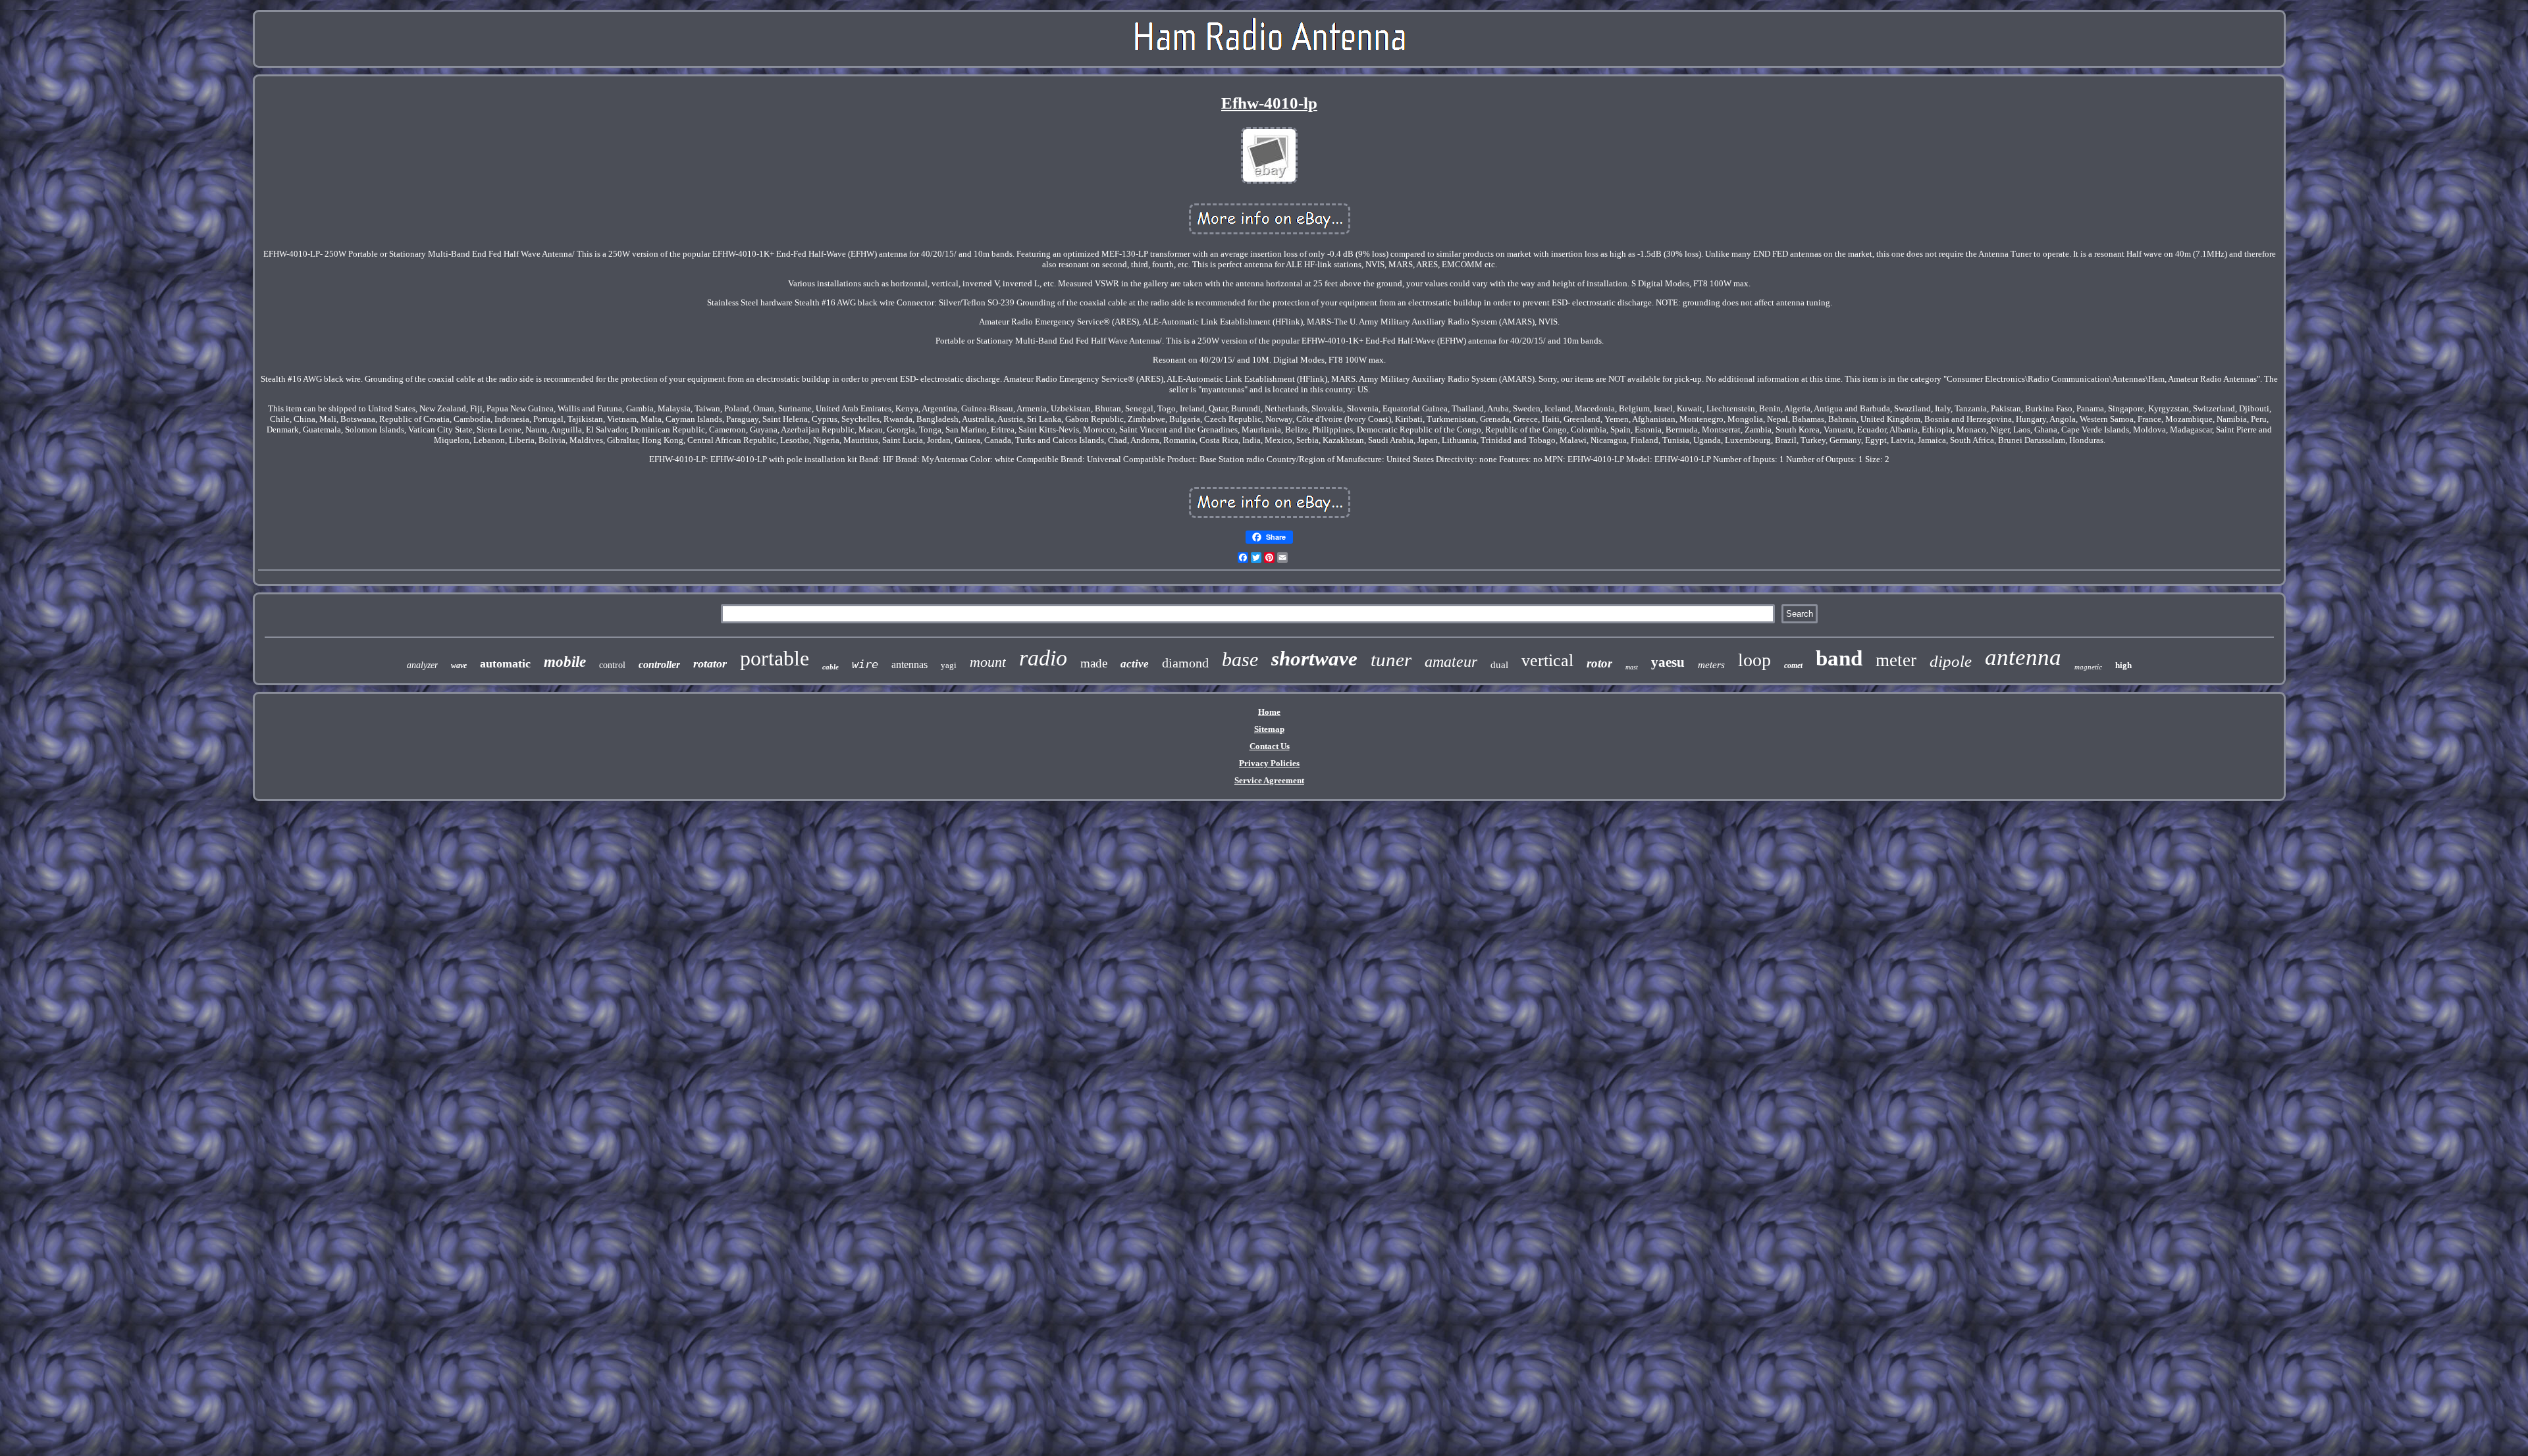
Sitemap (1269, 729)
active (1135, 664)
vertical (1547, 661)
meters (1711, 665)
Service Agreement (1269, 780)
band (1839, 658)
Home (1269, 712)
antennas (909, 664)
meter (1896, 660)
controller (659, 664)
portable (775, 658)
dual (1499, 665)
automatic (505, 663)
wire (865, 664)
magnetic (2088, 667)
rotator (710, 663)
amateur (1451, 662)
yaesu (1668, 662)
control (612, 665)
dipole (1951, 661)
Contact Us (1270, 746)
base (1240, 659)
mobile (565, 662)
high (2123, 665)
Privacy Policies (1269, 763)
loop (1754, 660)
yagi (949, 665)
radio (1043, 658)
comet (1793, 665)
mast (1632, 667)
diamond (1185, 663)
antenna (2023, 657)
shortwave (1314, 659)
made (1094, 663)
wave (459, 665)
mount (988, 662)
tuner (1391, 660)
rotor (1599, 663)
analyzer (422, 665)
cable (830, 667)
